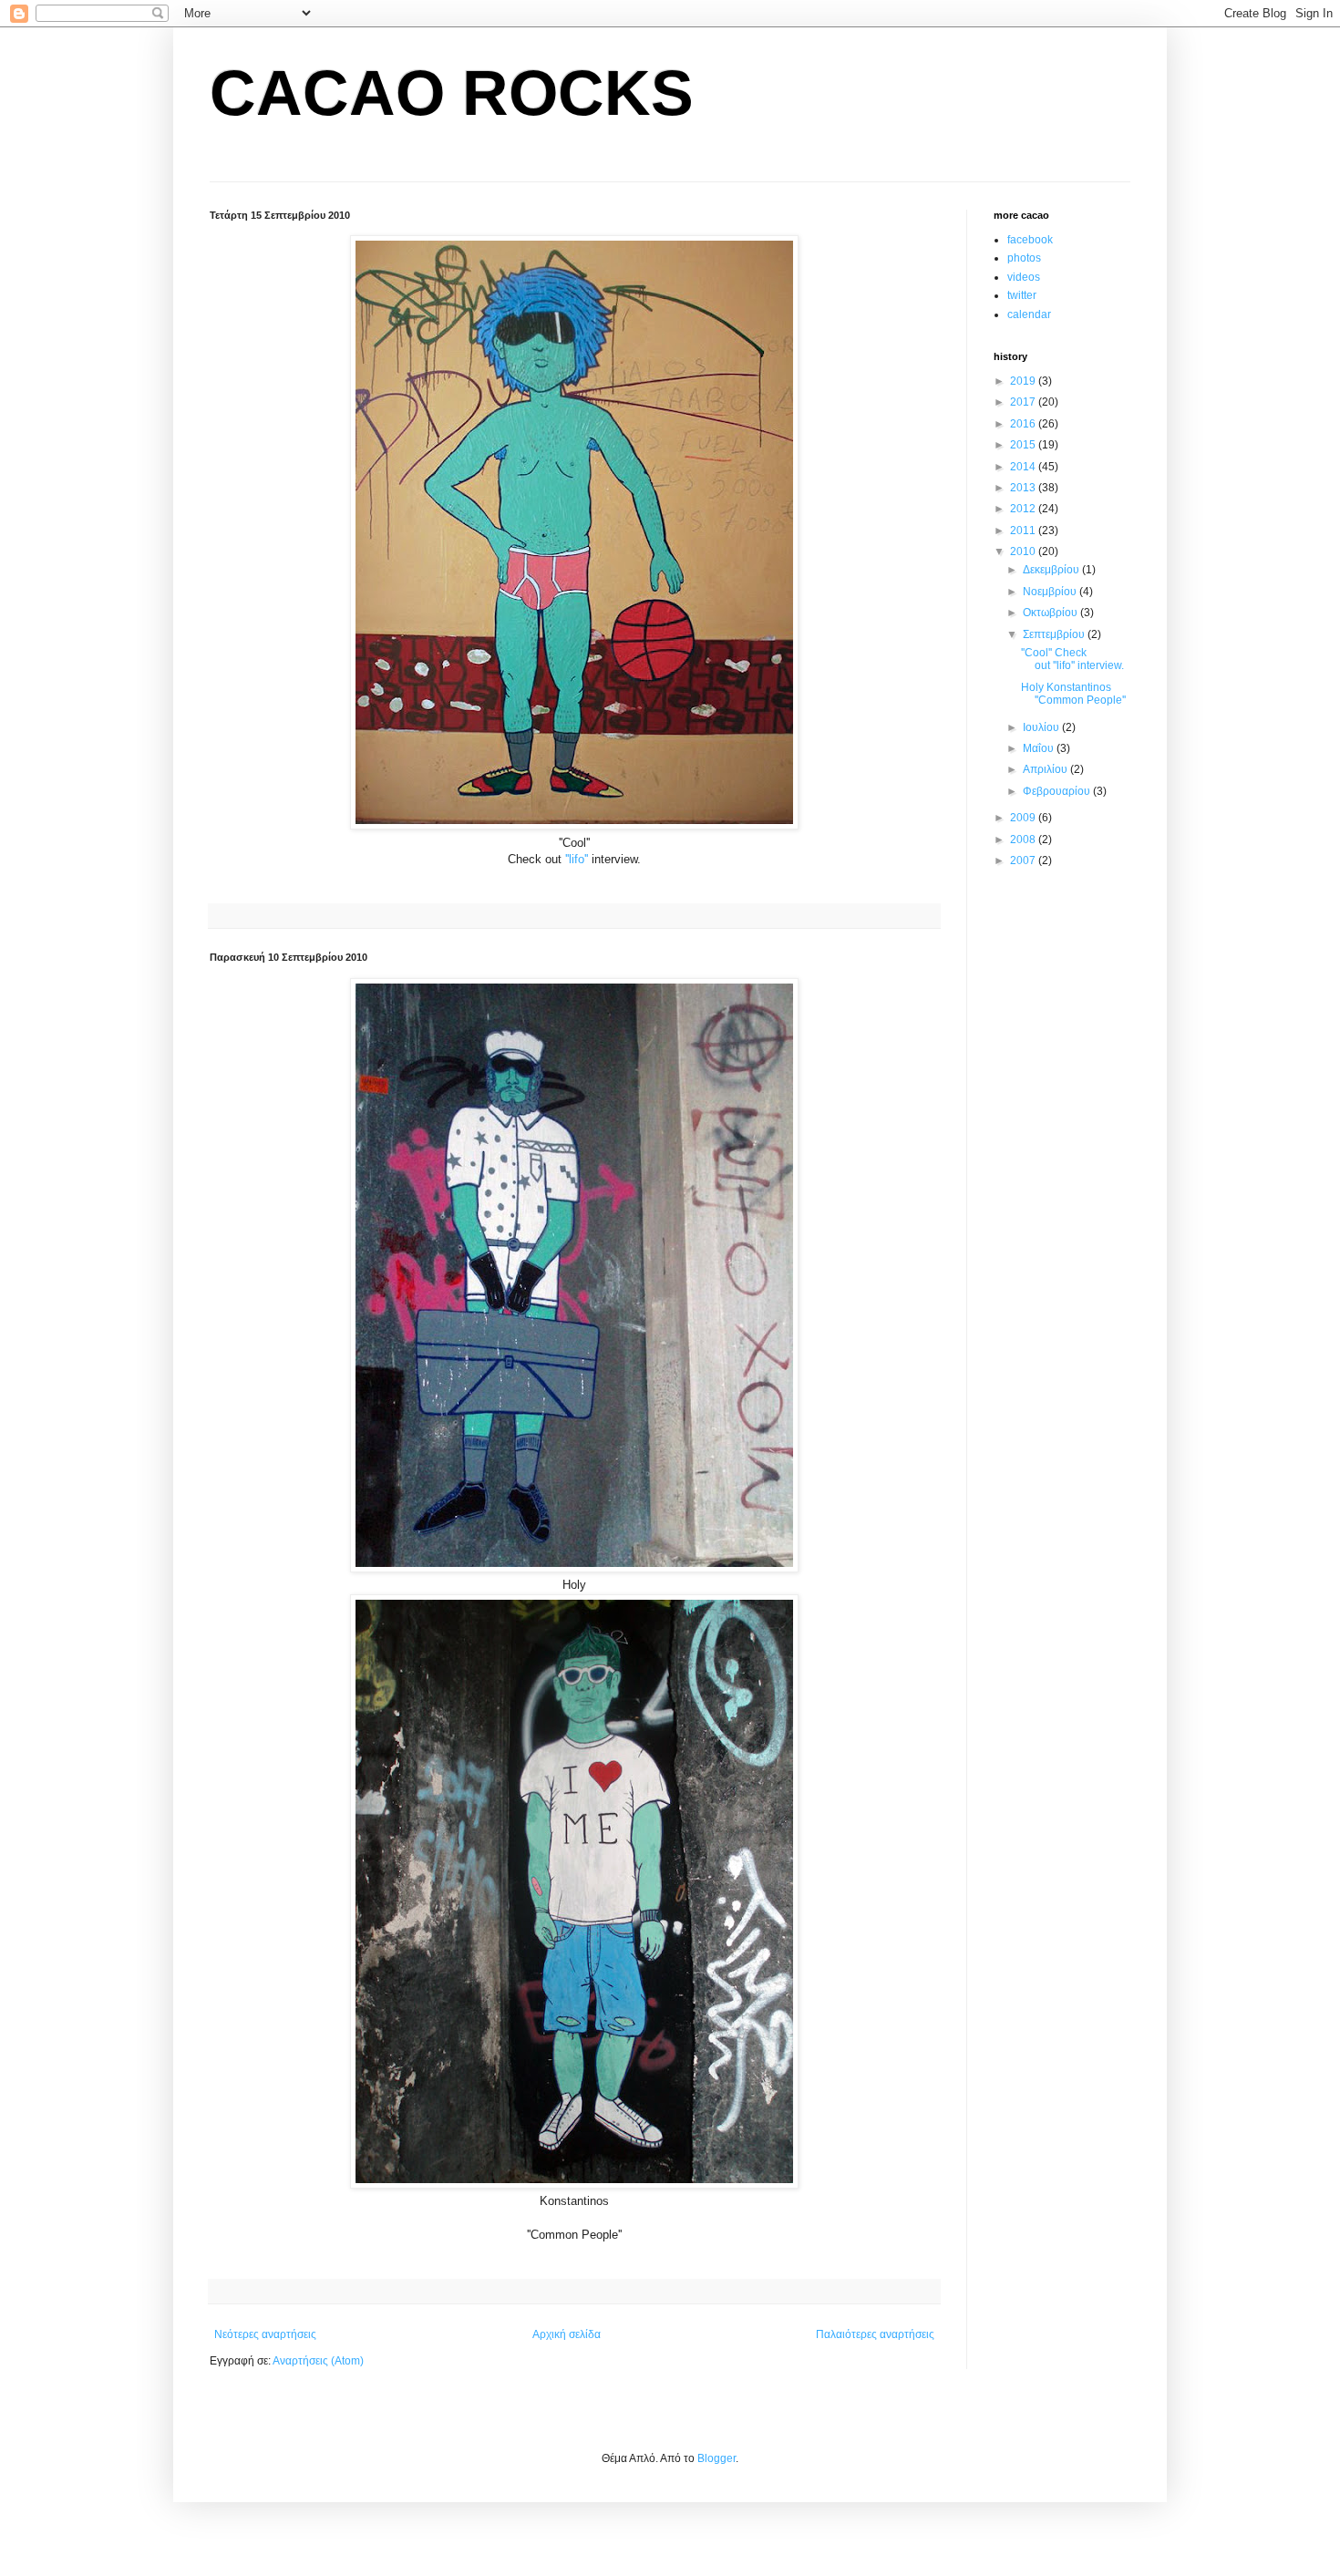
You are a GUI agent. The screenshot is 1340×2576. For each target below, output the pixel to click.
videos (1024, 277)
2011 (1024, 531)
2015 (1024, 445)
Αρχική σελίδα (567, 2334)
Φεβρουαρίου (1058, 791)
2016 (1024, 424)
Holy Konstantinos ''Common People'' (1073, 694)
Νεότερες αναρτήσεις (265, 2334)
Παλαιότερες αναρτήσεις (875, 2334)
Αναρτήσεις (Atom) (318, 2361)
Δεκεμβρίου (1052, 570)
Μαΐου (1040, 748)
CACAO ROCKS (452, 93)
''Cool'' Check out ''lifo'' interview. (1072, 659)
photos (1024, 258)
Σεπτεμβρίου (1055, 634)
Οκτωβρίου (1051, 613)
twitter (1022, 295)
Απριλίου (1046, 769)
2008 (1024, 840)
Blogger (716, 2458)
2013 (1024, 488)
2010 (1024, 551)
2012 (1024, 509)
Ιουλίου (1042, 727)
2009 (1024, 818)
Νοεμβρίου (1051, 592)
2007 (1024, 860)
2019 (1024, 381)
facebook (1030, 240)
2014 (1024, 467)
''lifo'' (577, 859)
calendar (1029, 314)
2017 (1024, 402)
